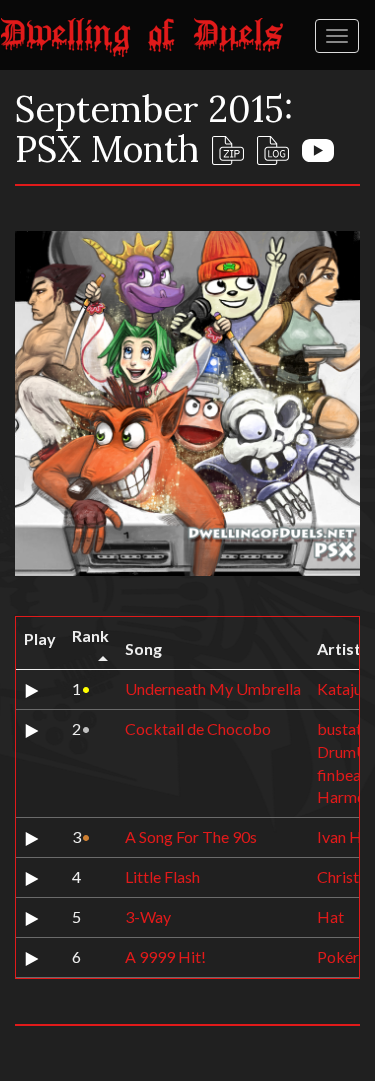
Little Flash (162, 876)
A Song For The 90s (191, 836)
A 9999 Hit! (165, 956)
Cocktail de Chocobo (198, 728)
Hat (330, 916)
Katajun (343, 688)
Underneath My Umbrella (213, 688)
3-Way (148, 916)
